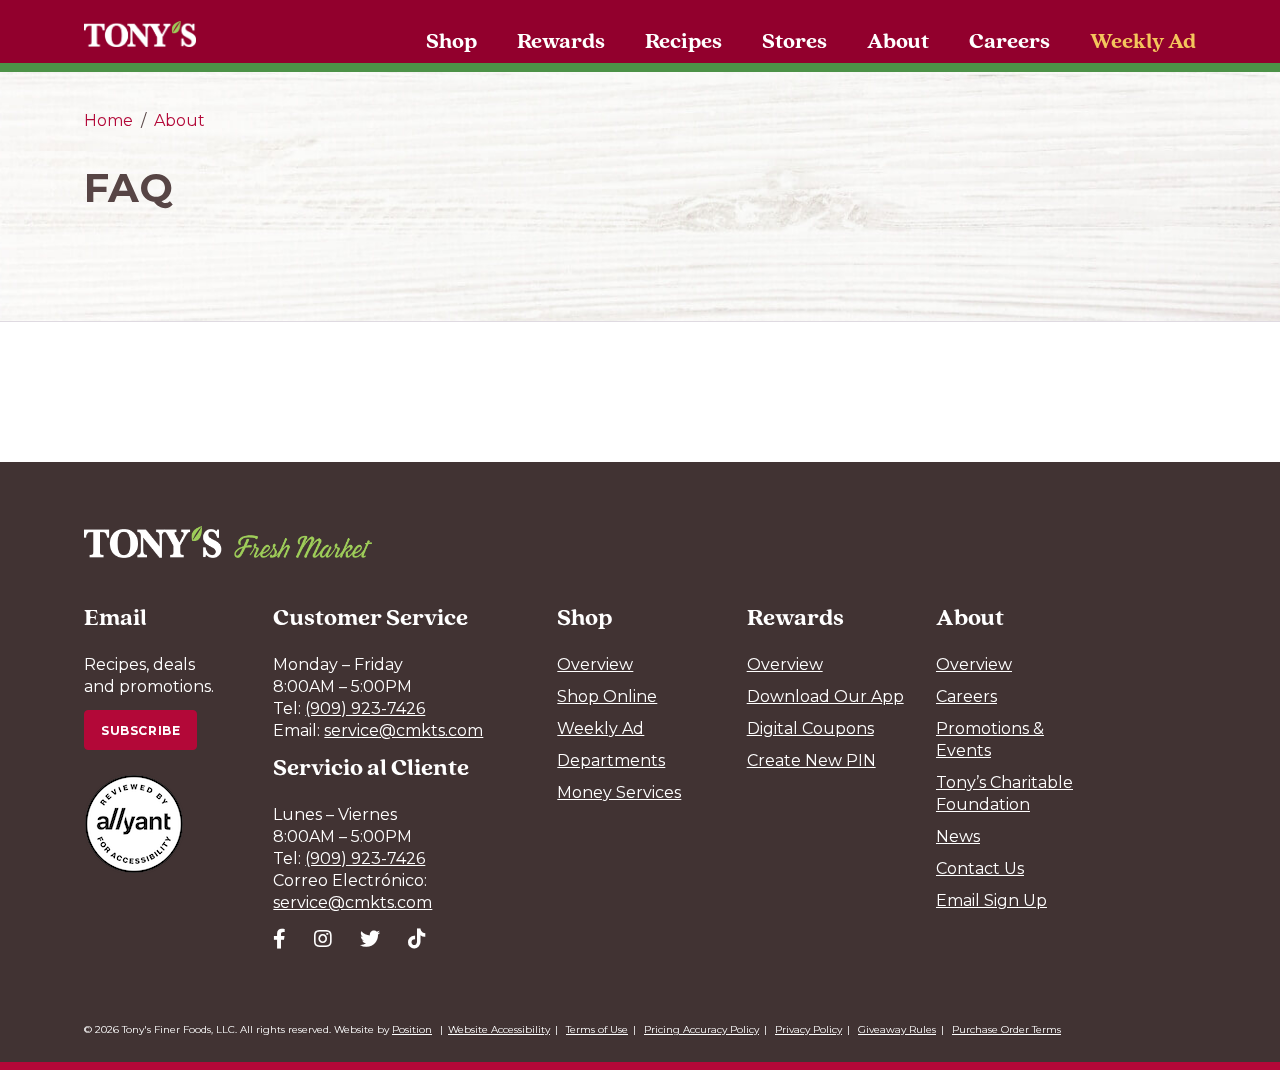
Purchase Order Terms (1006, 1029)
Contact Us (980, 868)
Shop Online (607, 696)
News (958, 836)
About (898, 40)
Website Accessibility (499, 1029)
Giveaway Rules (897, 1029)
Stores (794, 40)
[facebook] (279, 939)
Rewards (561, 40)
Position (412, 1029)
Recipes (683, 40)
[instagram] (323, 939)
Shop (451, 40)
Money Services (619, 792)
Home (108, 120)
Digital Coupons (810, 728)
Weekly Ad (1143, 40)
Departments (611, 760)
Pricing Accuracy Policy (701, 1029)
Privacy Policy (808, 1029)
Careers (1009, 40)
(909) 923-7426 (365, 708)
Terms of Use (597, 1029)
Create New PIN (811, 760)
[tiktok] (417, 939)
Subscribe (140, 730)
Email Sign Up (991, 900)
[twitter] (370, 939)
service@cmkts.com (403, 730)
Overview (595, 664)
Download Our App (825, 696)
